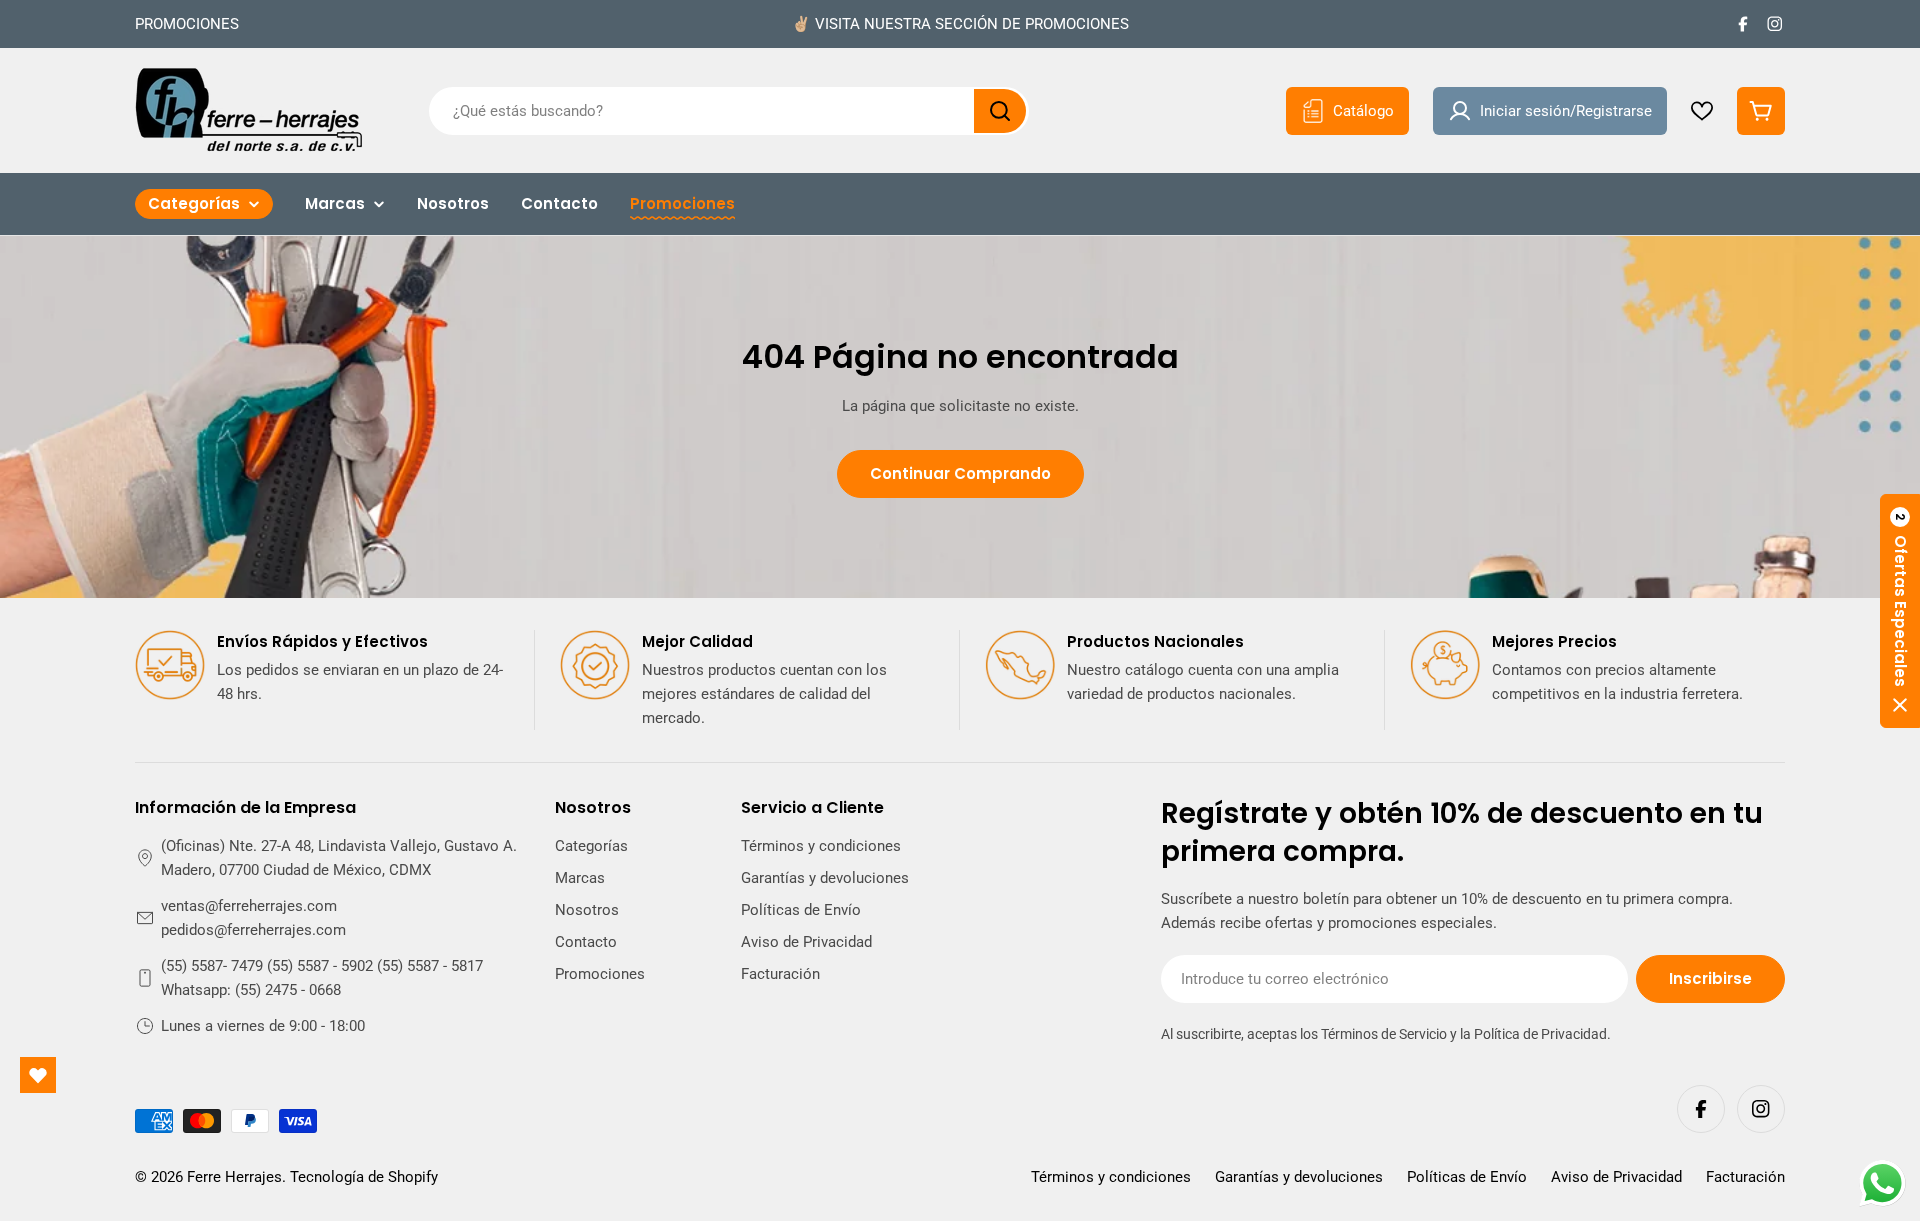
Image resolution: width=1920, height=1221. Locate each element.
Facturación (1745, 1177)
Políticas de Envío (1467, 1177)
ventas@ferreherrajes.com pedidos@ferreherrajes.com (253, 918)
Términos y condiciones (1111, 1177)
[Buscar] (1000, 111)
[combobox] (729, 111)
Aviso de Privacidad (1616, 1177)
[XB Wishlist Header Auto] (1702, 111)
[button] (1900, 611)
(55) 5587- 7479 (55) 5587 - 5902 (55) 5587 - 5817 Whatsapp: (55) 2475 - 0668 (322, 978)
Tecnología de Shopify (364, 1177)
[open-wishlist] (38, 1075)
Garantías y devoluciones (1299, 1177)
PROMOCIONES (187, 24)
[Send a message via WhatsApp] (1882, 1183)
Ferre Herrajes (234, 1177)
